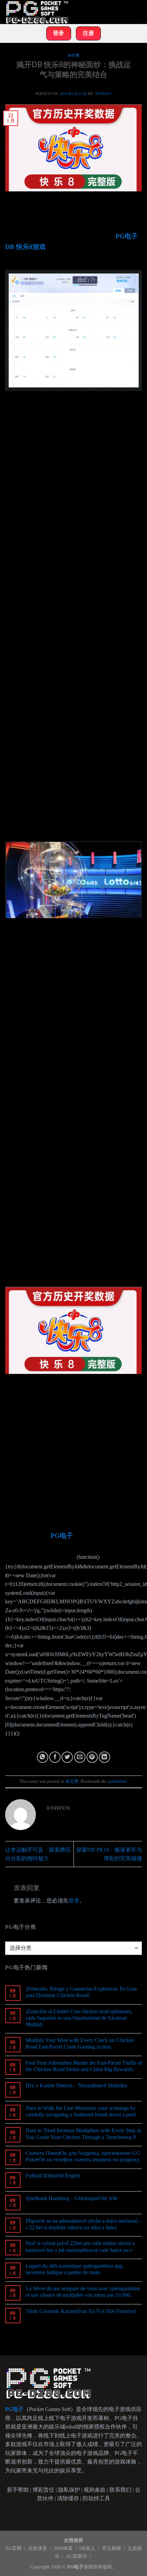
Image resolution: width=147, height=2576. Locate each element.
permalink (117, 1781)
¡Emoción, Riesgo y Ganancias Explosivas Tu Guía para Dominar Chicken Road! (81, 1992)
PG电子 (62, 1536)
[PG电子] (39, 12)
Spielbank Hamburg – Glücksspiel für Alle (72, 2198)
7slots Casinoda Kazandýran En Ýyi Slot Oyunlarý (81, 2311)
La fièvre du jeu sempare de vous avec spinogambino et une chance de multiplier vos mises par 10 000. (83, 2292)
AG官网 (14, 2548)
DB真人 (88, 2548)
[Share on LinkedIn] (104, 1757)
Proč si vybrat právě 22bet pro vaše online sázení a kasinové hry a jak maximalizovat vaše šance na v (80, 2246)
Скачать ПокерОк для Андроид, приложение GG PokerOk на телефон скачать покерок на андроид (83, 2156)
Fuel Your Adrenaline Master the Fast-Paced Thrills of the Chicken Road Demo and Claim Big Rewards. (84, 2066)
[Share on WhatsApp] (43, 1757)
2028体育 (64, 2548)
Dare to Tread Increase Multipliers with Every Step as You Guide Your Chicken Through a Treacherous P (83, 2134)
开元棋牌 (112, 2548)
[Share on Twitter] (67, 1757)
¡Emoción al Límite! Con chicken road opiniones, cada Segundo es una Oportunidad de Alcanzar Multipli (79, 2018)
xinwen (103, 94)
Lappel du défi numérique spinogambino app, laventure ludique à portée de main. (75, 2269)
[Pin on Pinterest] (92, 1757)
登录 (74, 1901)
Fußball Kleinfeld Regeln (53, 2176)
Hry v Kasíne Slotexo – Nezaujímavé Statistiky (77, 2085)
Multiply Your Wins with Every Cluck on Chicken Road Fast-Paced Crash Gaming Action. (80, 2043)
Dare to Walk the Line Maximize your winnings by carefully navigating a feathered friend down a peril (81, 2111)
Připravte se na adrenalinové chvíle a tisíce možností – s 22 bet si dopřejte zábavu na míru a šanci (84, 2224)
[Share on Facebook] (55, 1757)
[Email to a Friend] (80, 1757)
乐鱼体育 (38, 2548)
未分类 (74, 55)
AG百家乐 (77, 2556)
